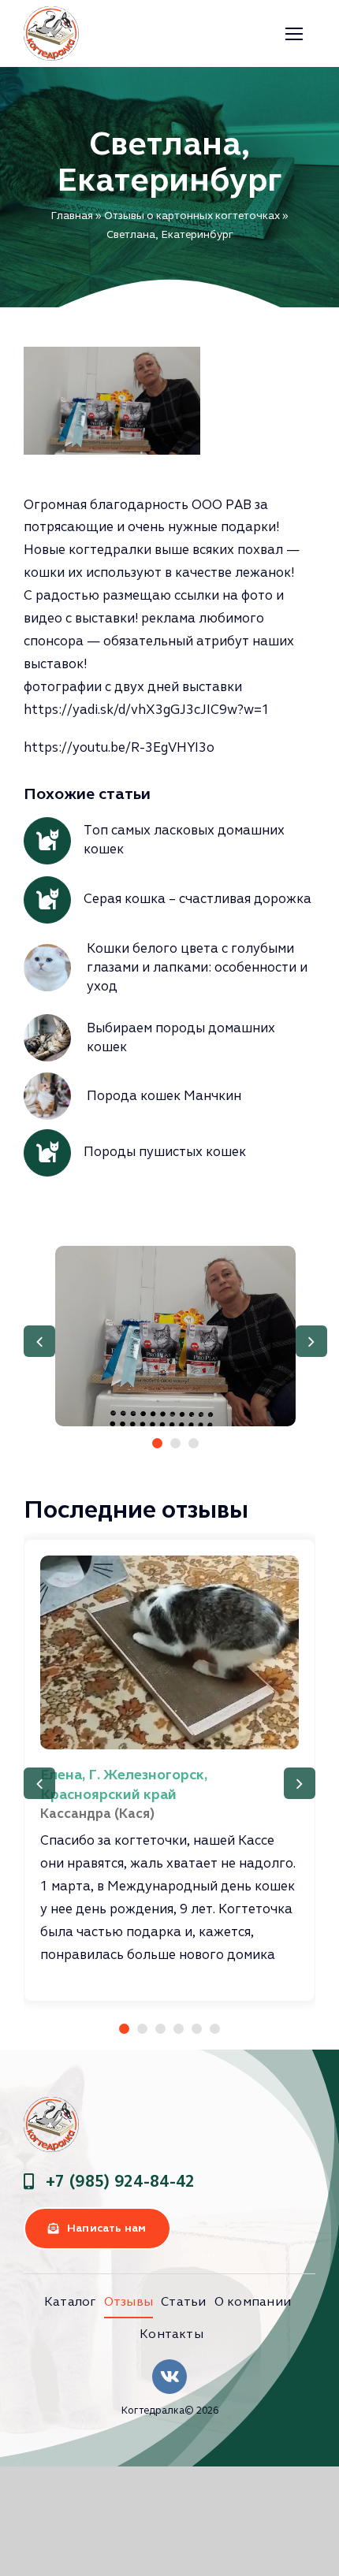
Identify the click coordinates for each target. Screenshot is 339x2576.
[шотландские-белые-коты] (47, 951)
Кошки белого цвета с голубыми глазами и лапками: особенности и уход (197, 967)
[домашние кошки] (47, 1021)
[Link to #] (294, 34)
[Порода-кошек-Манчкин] (47, 1079)
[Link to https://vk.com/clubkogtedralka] (169, 2377)
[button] (157, 1443)
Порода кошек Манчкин (164, 1096)
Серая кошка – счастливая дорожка (197, 899)
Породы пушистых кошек (165, 1152)
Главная (72, 216)
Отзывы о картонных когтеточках (192, 216)
